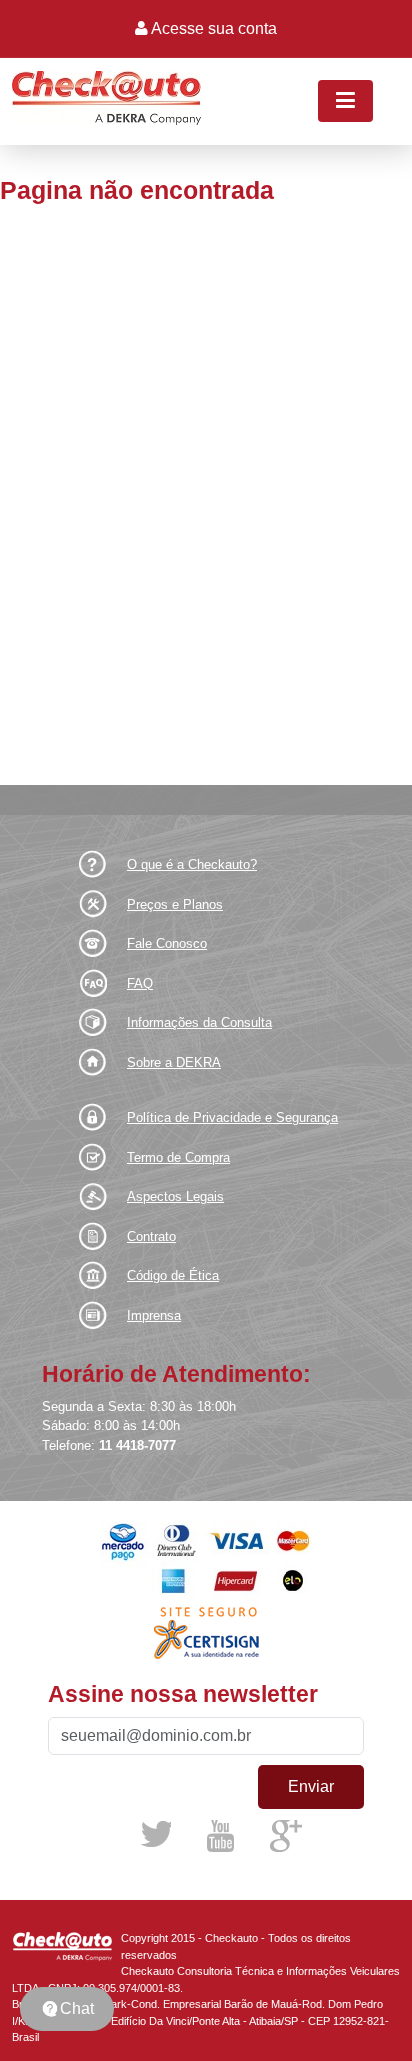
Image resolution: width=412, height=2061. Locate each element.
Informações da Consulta (199, 1022)
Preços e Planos (175, 904)
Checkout (106, 100)
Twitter (156, 1834)
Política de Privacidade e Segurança (232, 1117)
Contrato (151, 1236)
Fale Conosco (167, 943)
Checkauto (66, 1947)
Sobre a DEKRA (174, 1062)
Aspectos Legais (175, 1196)
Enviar (311, 1786)
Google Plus (286, 1836)
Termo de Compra (178, 1157)
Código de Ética (173, 1275)
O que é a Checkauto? (192, 864)
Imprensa (154, 1315)
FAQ (140, 983)
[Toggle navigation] (345, 101)
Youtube (220, 1835)
